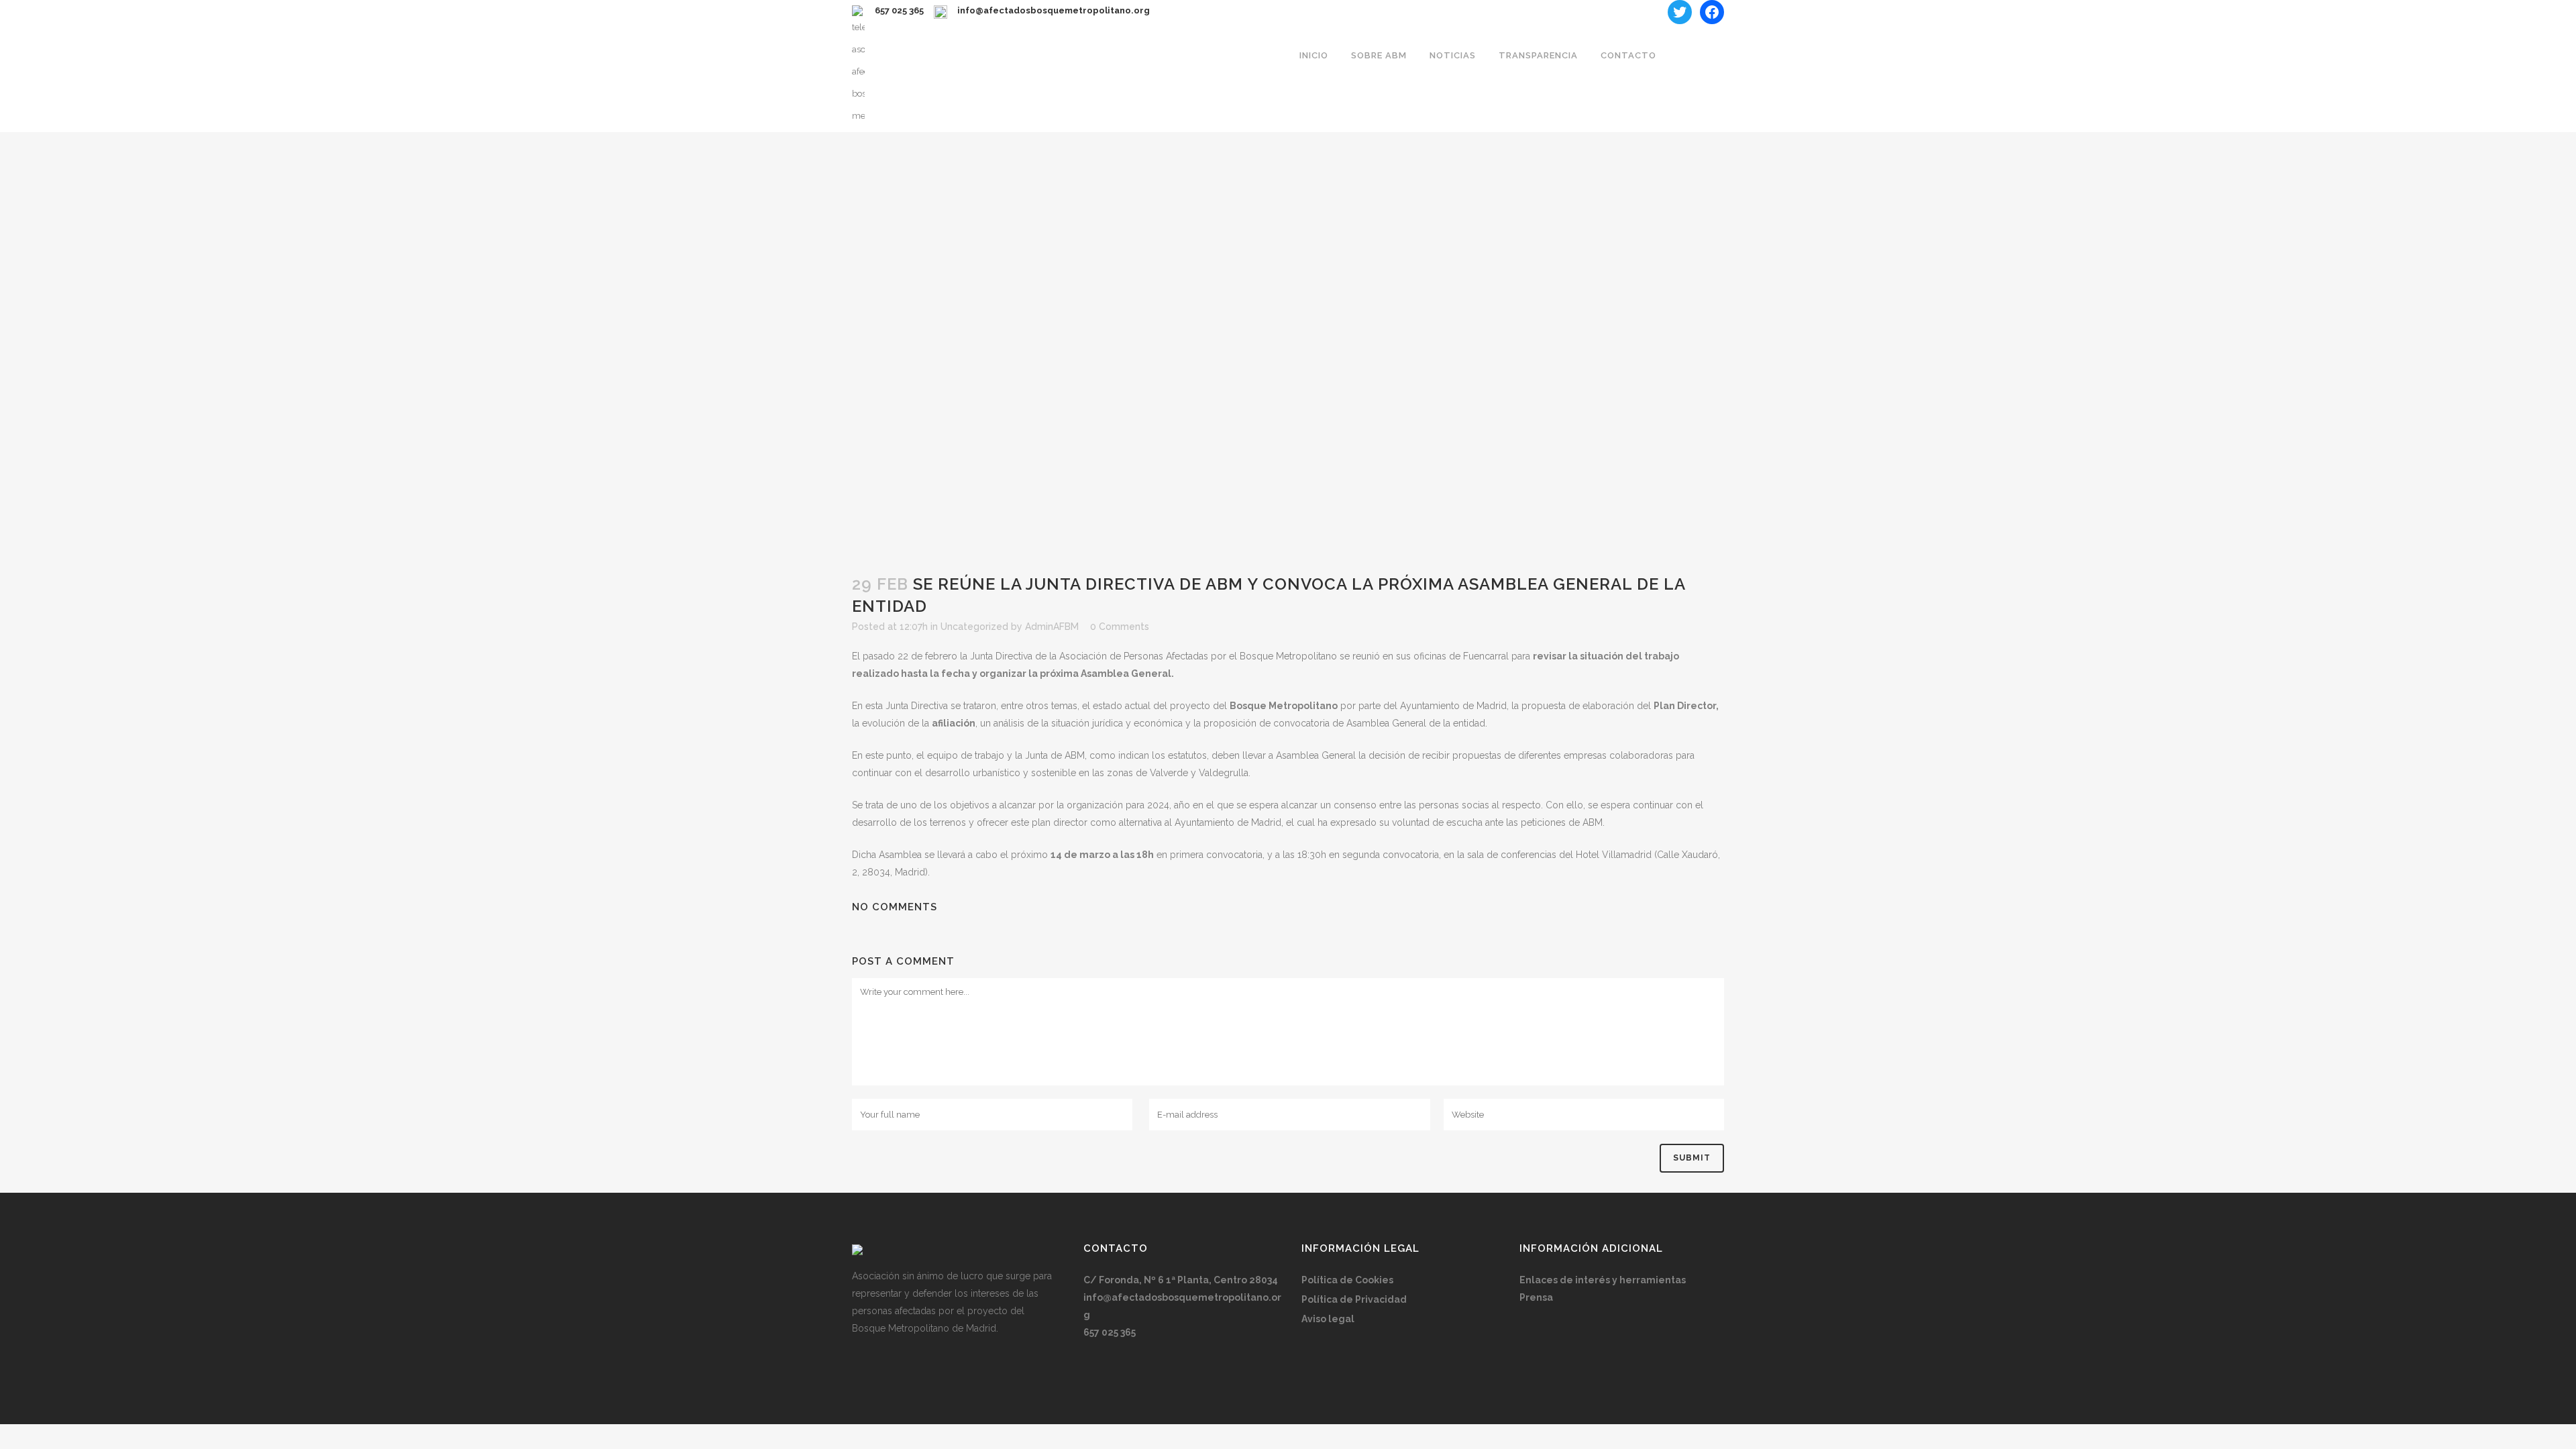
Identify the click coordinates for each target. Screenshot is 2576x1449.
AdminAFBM (1052, 627)
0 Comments (1120, 627)
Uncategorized (974, 627)
